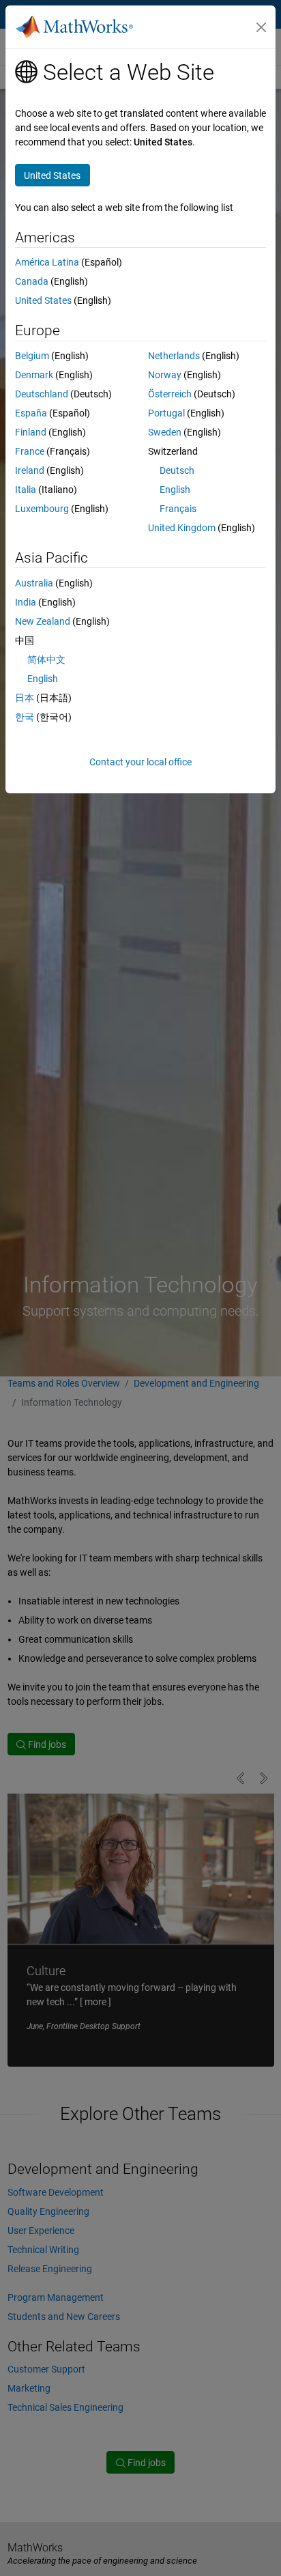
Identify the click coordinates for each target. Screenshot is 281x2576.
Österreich (170, 394)
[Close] (261, 27)
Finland (31, 432)
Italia (26, 490)
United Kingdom (182, 528)
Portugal (166, 413)
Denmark (34, 375)
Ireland (30, 470)
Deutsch (177, 470)
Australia (34, 583)
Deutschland (42, 394)
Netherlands (174, 356)
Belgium (32, 356)
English (175, 490)
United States (43, 300)
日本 (25, 698)
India (26, 602)
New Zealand (43, 621)
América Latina (47, 262)
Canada (32, 281)
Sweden (165, 432)
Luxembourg (42, 509)
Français (178, 509)
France (30, 451)
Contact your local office (140, 762)
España (31, 413)
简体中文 (46, 660)
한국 (25, 717)
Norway (165, 375)
